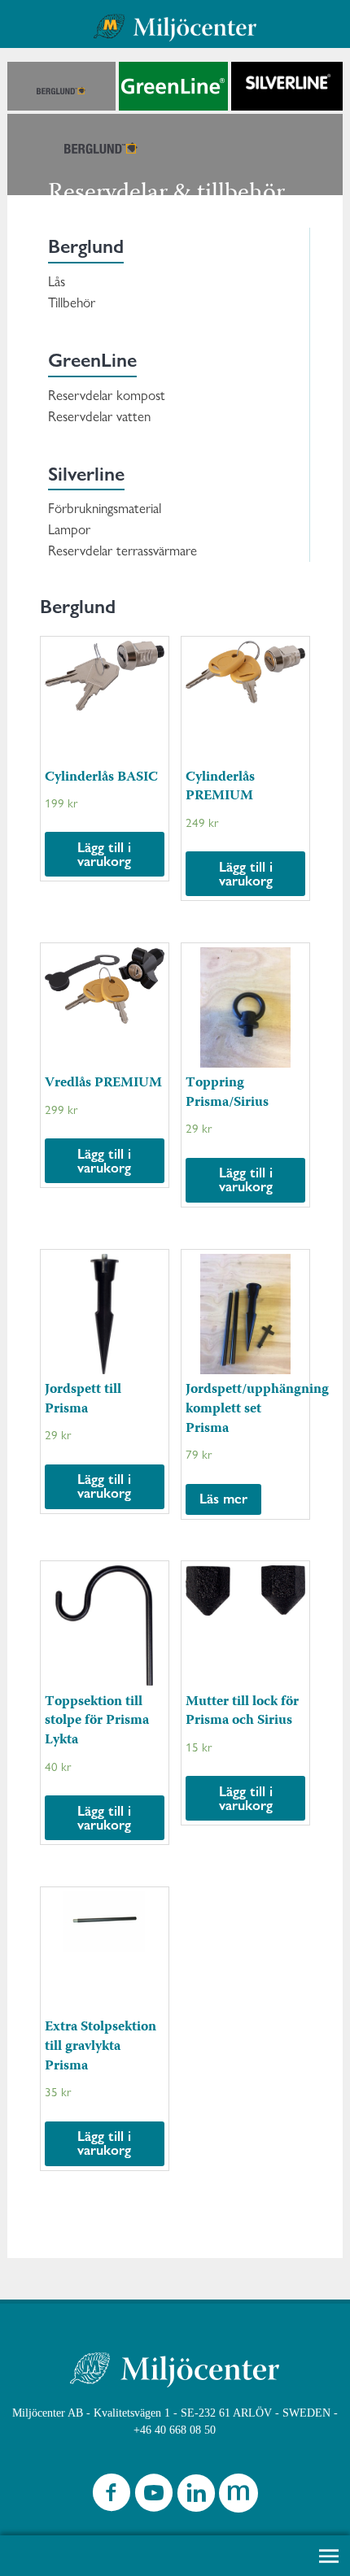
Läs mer (223, 1499)
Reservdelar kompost (107, 395)
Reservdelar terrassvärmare (122, 550)
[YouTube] (154, 2497)
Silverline (86, 474)
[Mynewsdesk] (238, 2497)
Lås (57, 281)
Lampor (69, 529)
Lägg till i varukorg (104, 854)
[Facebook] (112, 2497)
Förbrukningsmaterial (105, 508)
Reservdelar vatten (99, 416)
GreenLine (92, 360)
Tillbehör (72, 302)
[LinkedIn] (196, 2497)
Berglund (86, 246)
